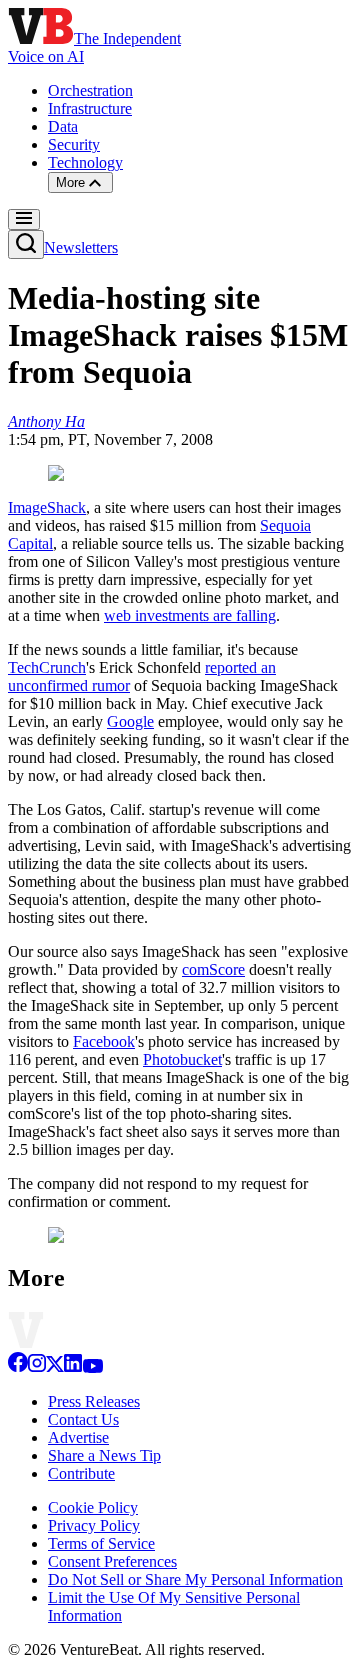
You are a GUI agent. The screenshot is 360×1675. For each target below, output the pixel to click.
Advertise (78, 1437)
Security (74, 144)
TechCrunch (47, 667)
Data (63, 126)
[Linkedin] (73, 1367)
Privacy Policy (94, 1525)
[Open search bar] (26, 244)
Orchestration (90, 90)
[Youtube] (92, 1367)
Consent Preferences (112, 1561)
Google (130, 721)
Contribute (81, 1473)
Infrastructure (90, 108)
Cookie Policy (93, 1507)
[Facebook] (18, 1367)
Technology (85, 162)
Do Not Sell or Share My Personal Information (195, 1579)
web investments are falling (190, 615)
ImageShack (47, 507)
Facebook (104, 1041)
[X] (55, 1367)
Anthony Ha (46, 421)
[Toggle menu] (24, 219)
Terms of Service (101, 1543)
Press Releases (94, 1401)
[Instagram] (37, 1367)
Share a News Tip (104, 1455)
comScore (213, 969)
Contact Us (83, 1419)
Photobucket (182, 1059)
